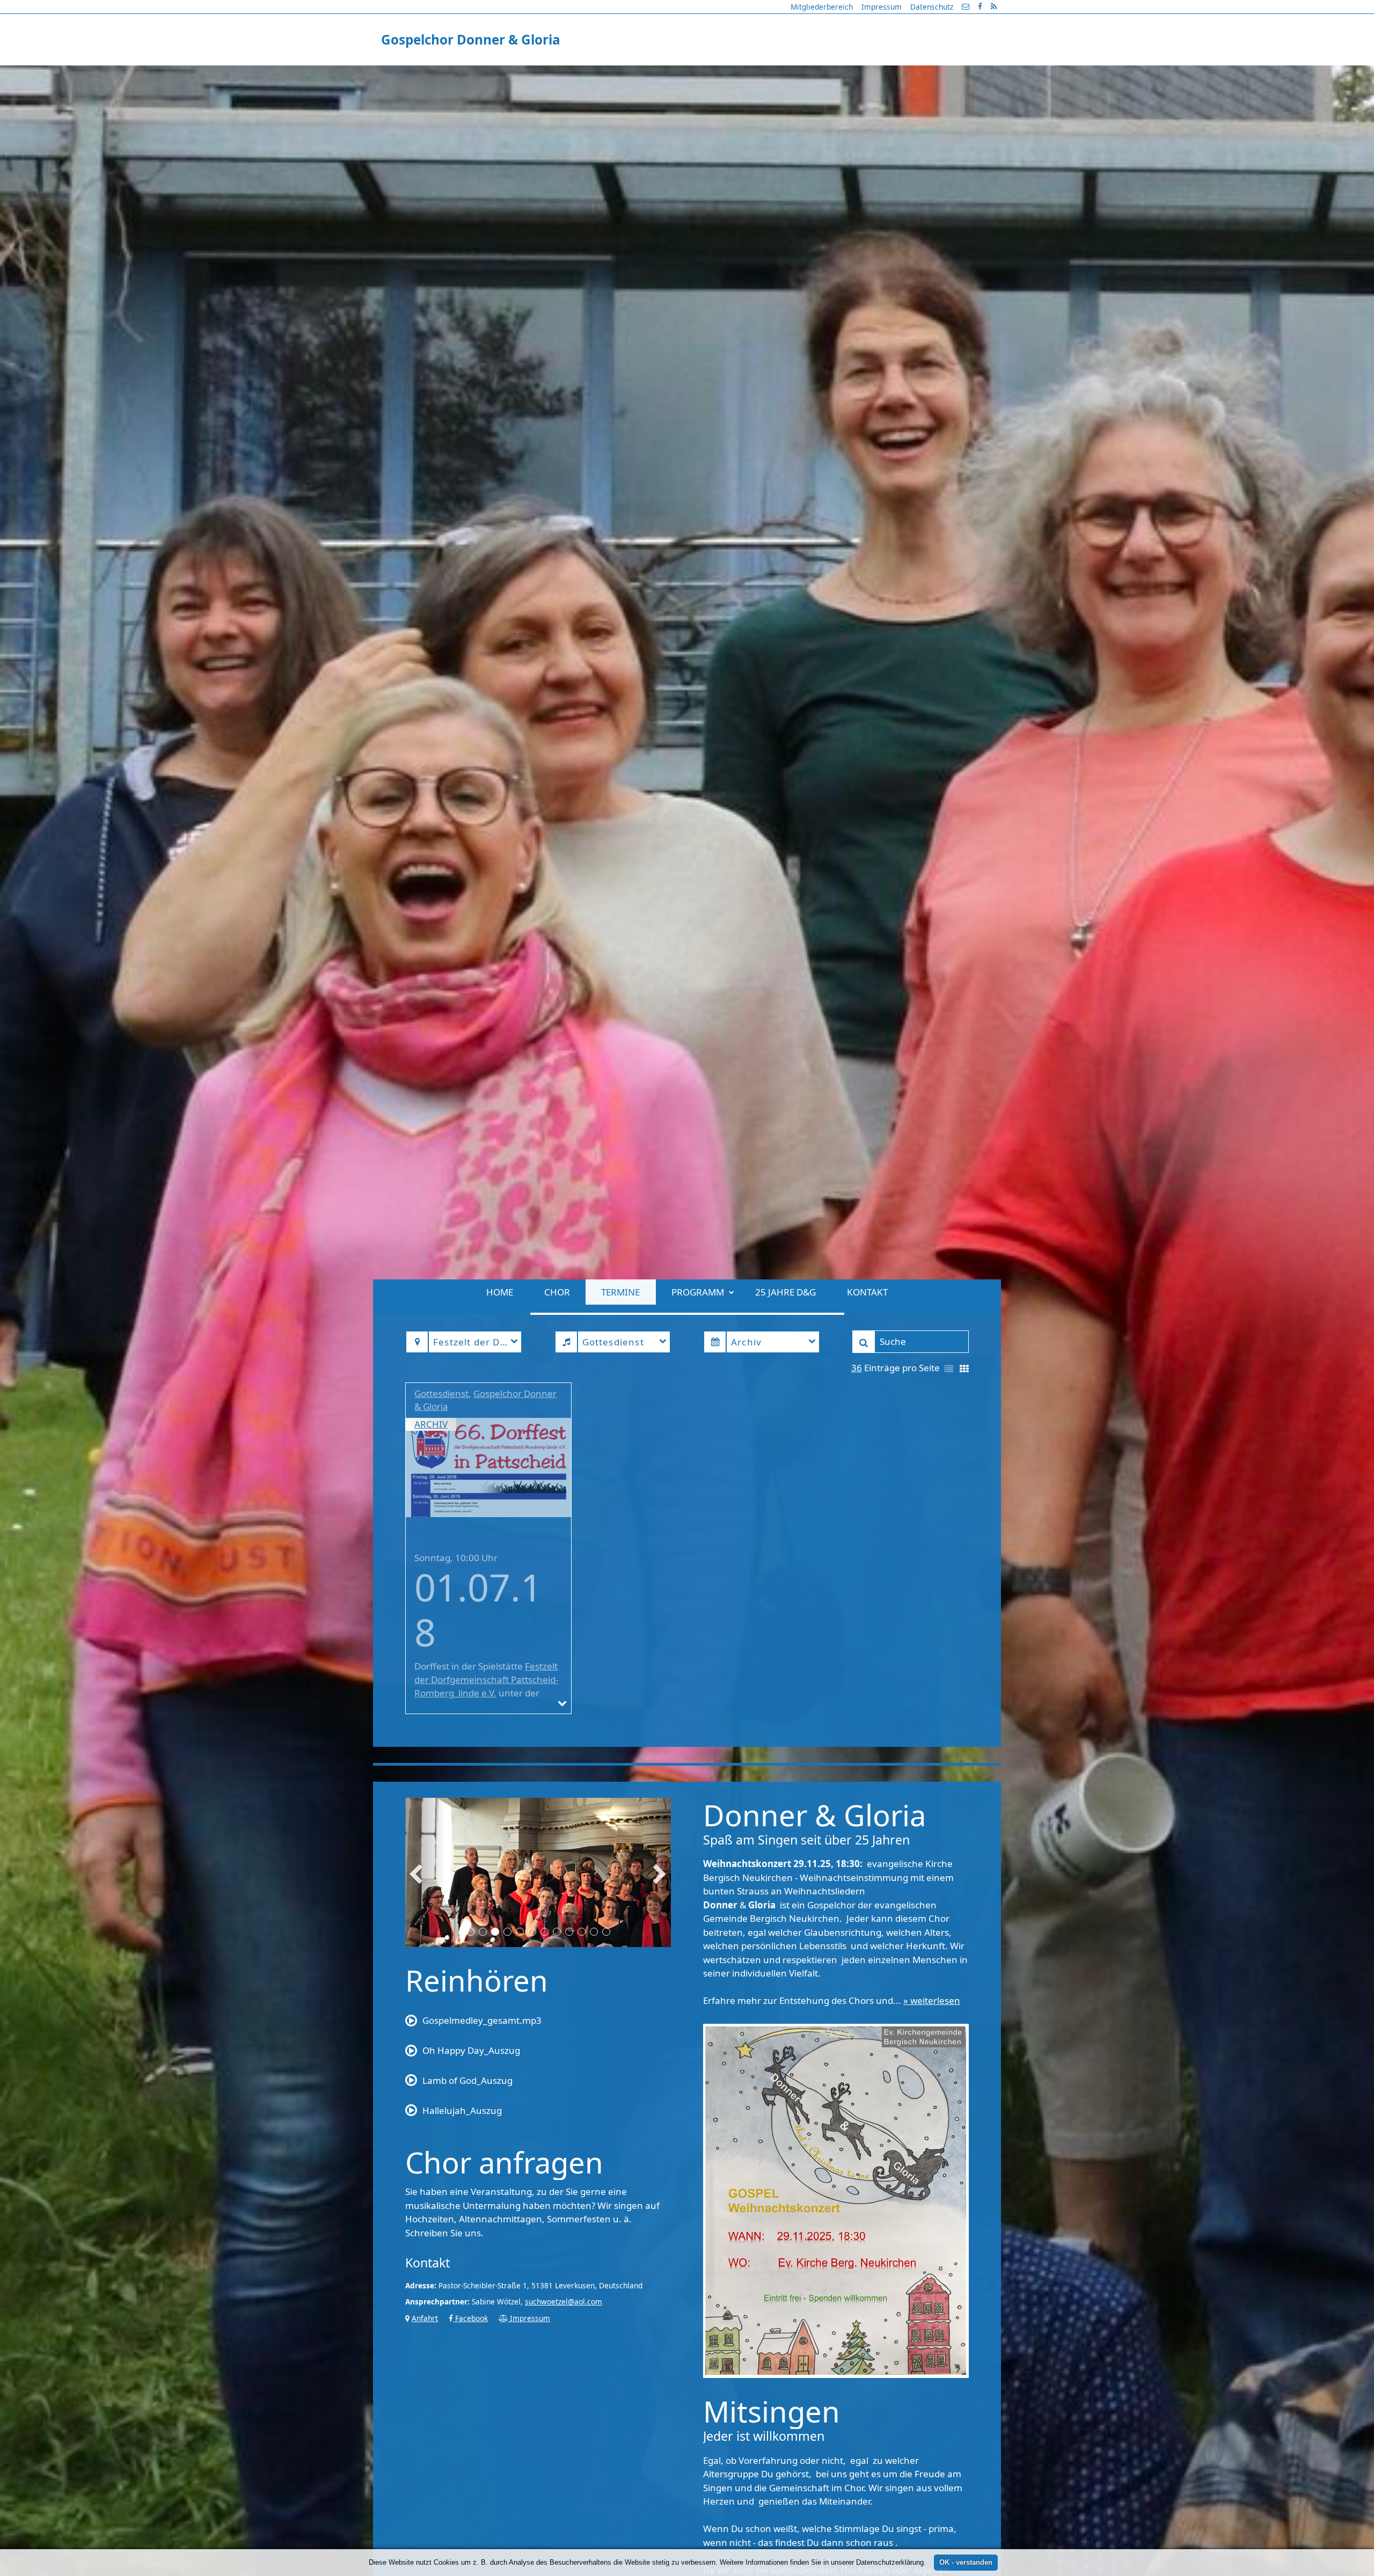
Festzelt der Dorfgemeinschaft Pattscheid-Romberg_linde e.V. (486, 1799)
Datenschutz (932, 7)
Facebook (470, 2437)
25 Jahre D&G (785, 74)
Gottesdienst (441, 1512)
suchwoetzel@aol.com (564, 2420)
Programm (698, 74)
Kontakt (867, 74)
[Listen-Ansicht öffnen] (949, 1488)
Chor (557, 74)
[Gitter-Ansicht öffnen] (964, 1488)
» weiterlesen (932, 2120)
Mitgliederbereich (822, 7)
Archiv (431, 1543)
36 (857, 1486)
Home (500, 74)
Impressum (882, 7)
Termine (620, 74)
